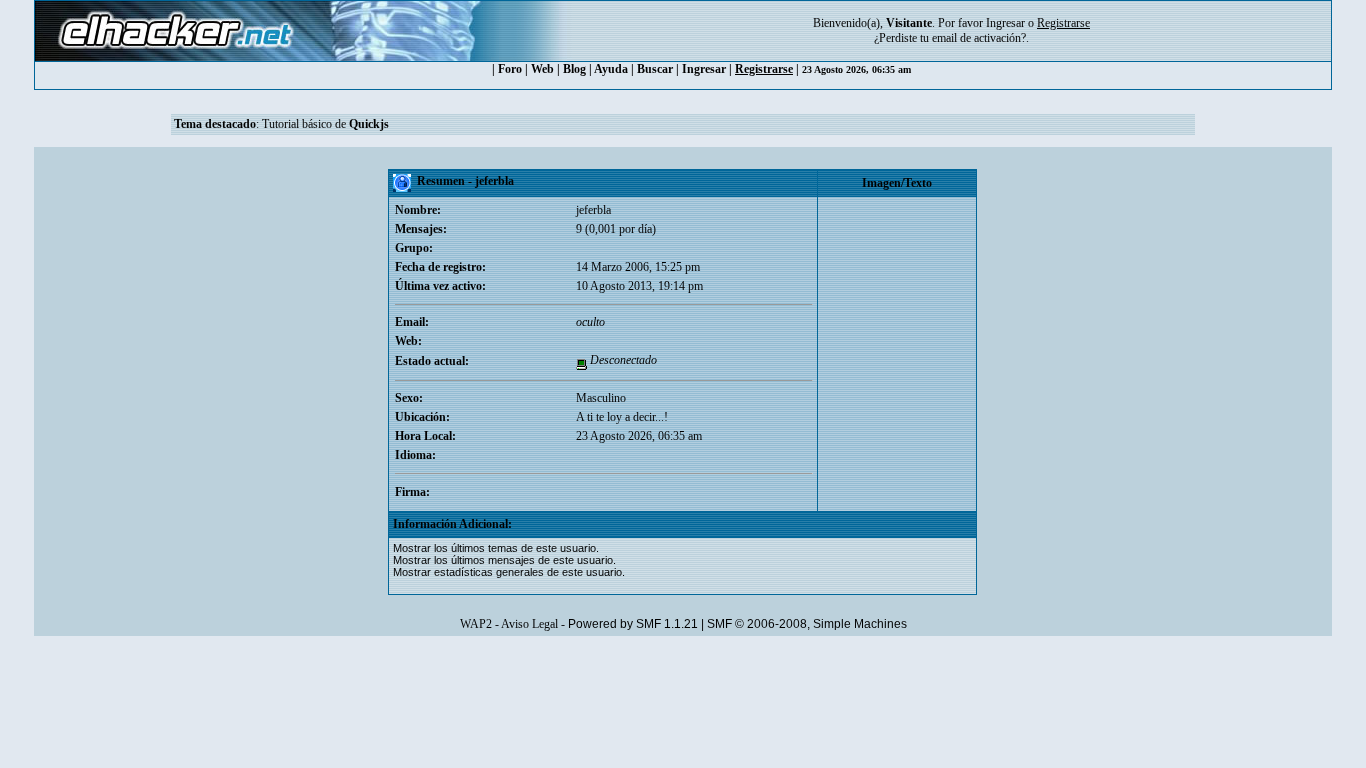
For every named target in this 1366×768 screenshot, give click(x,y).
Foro (510, 69)
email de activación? (979, 38)
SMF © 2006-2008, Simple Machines (807, 624)
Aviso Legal (529, 624)
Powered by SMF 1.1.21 (633, 624)
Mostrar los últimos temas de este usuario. (496, 548)
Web (542, 69)
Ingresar (1005, 23)
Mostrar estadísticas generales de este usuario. (509, 572)
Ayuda (611, 69)
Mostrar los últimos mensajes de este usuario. (504, 560)
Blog (574, 69)
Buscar (655, 69)
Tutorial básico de (325, 124)
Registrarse (764, 69)
